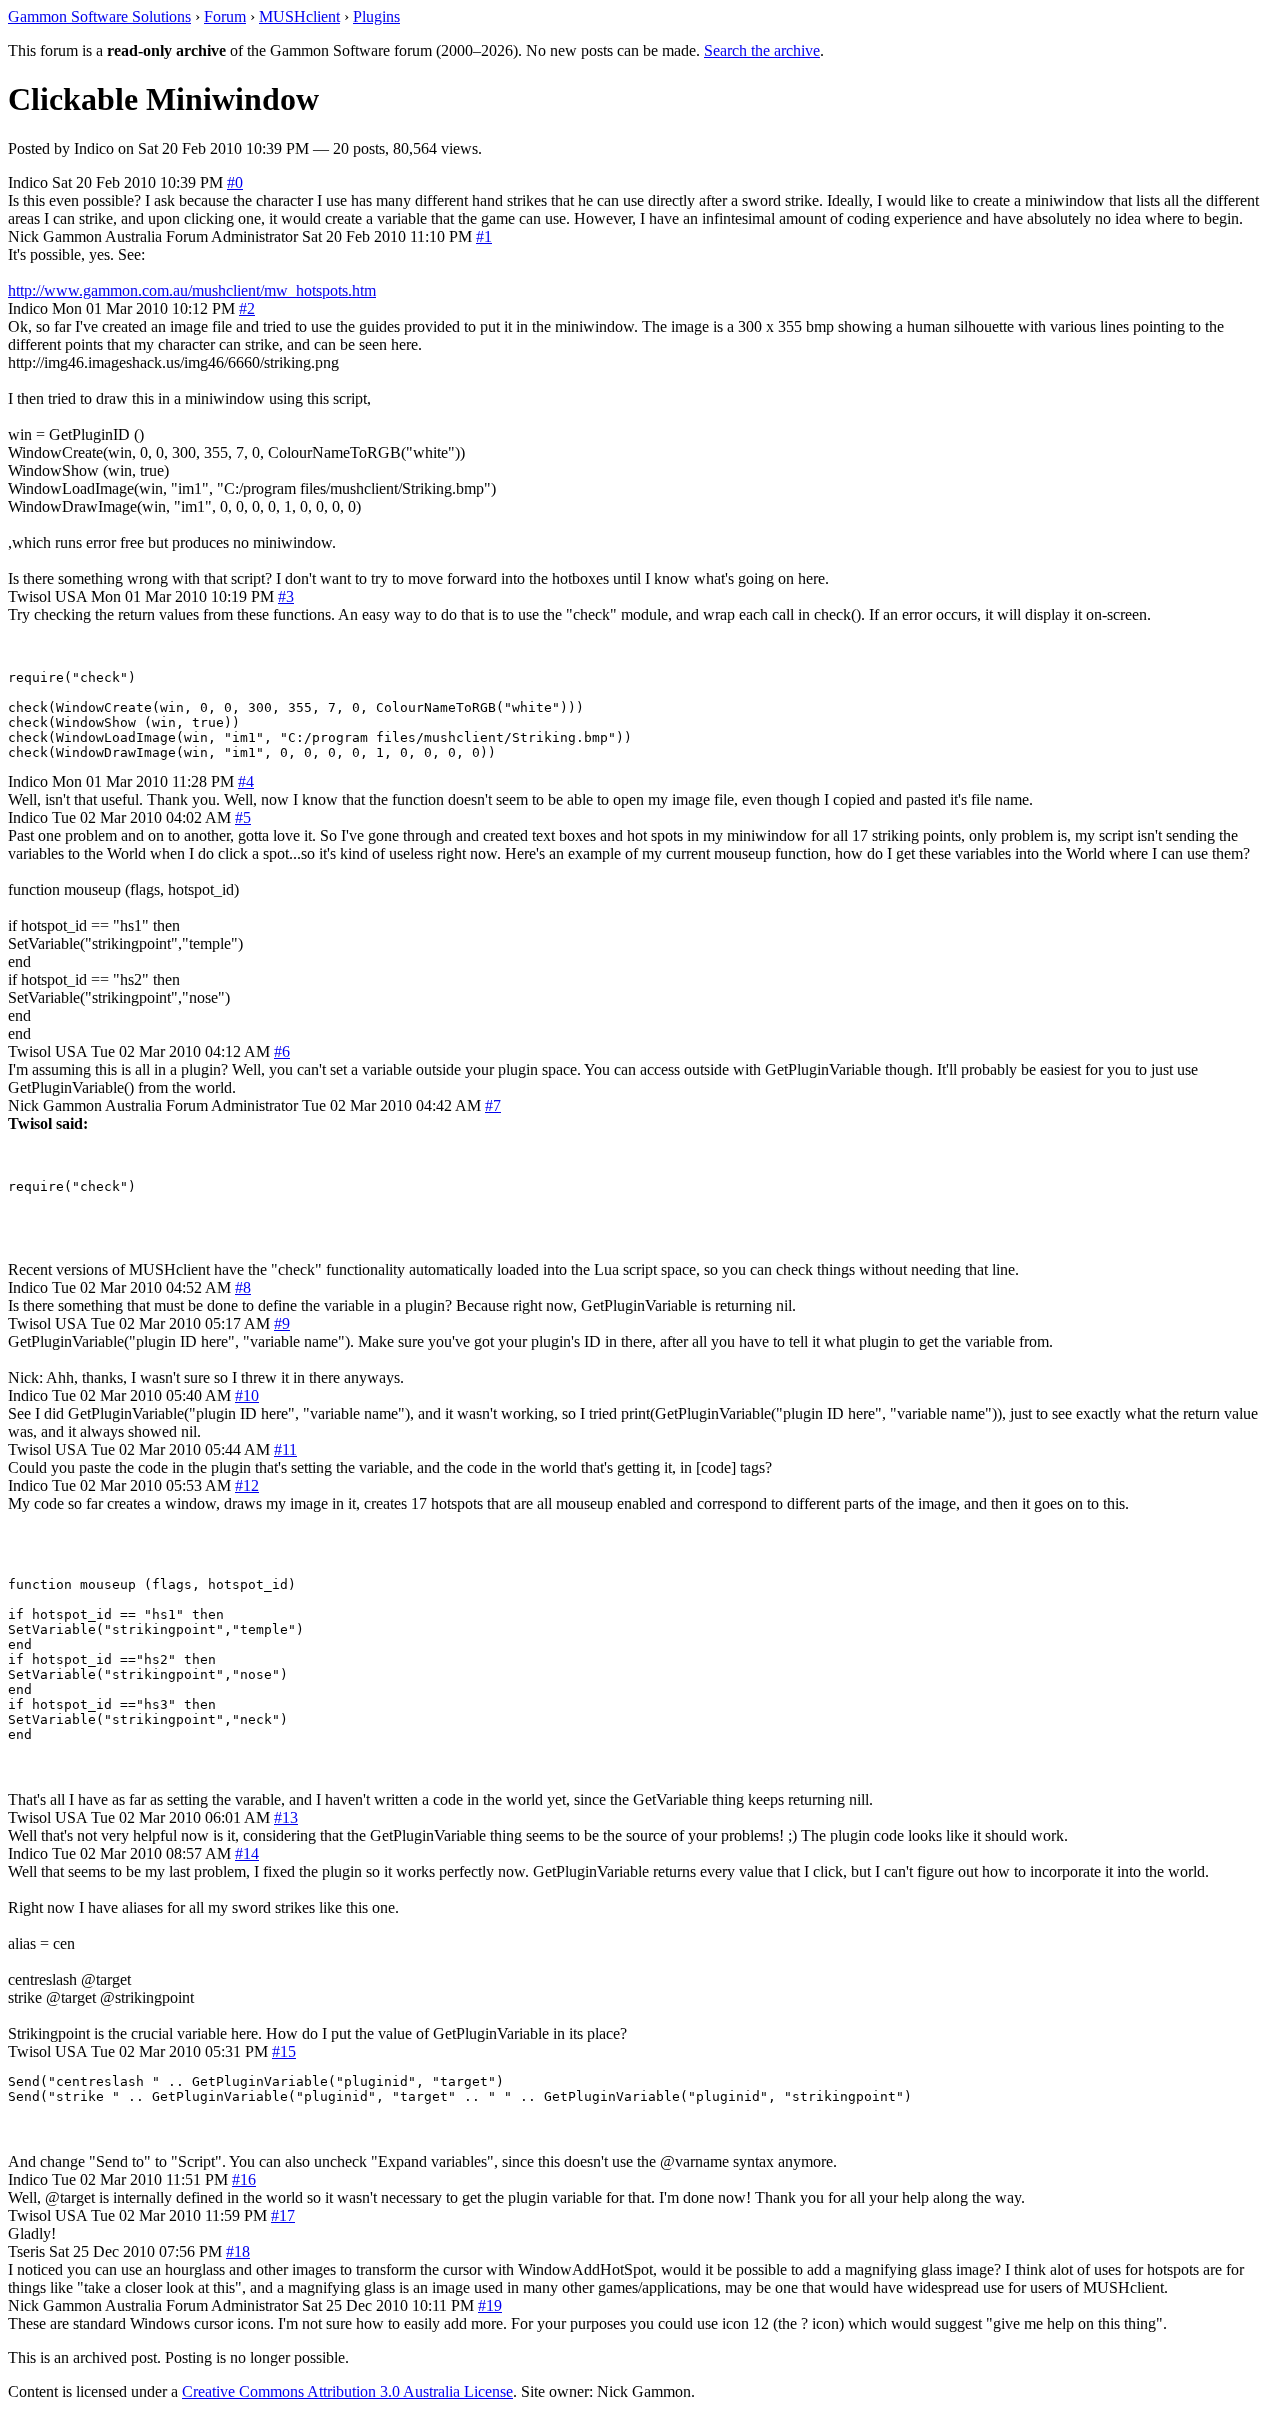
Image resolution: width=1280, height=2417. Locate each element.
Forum (225, 16)
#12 (247, 1485)
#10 (247, 1395)
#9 (282, 1323)
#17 (283, 2215)
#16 (244, 2179)
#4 (246, 781)
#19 (490, 2305)
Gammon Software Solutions (99, 16)
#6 (282, 1051)
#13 (286, 1817)
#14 (247, 1853)
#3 (286, 596)
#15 (284, 2051)
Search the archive (762, 50)
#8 (243, 1287)
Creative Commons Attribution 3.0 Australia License (347, 2391)
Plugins (376, 16)
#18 (238, 2251)
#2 (247, 308)
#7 (493, 1105)
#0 (235, 182)
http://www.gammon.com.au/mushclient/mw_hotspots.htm (192, 290)
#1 (484, 236)
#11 (285, 1449)
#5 (243, 817)
